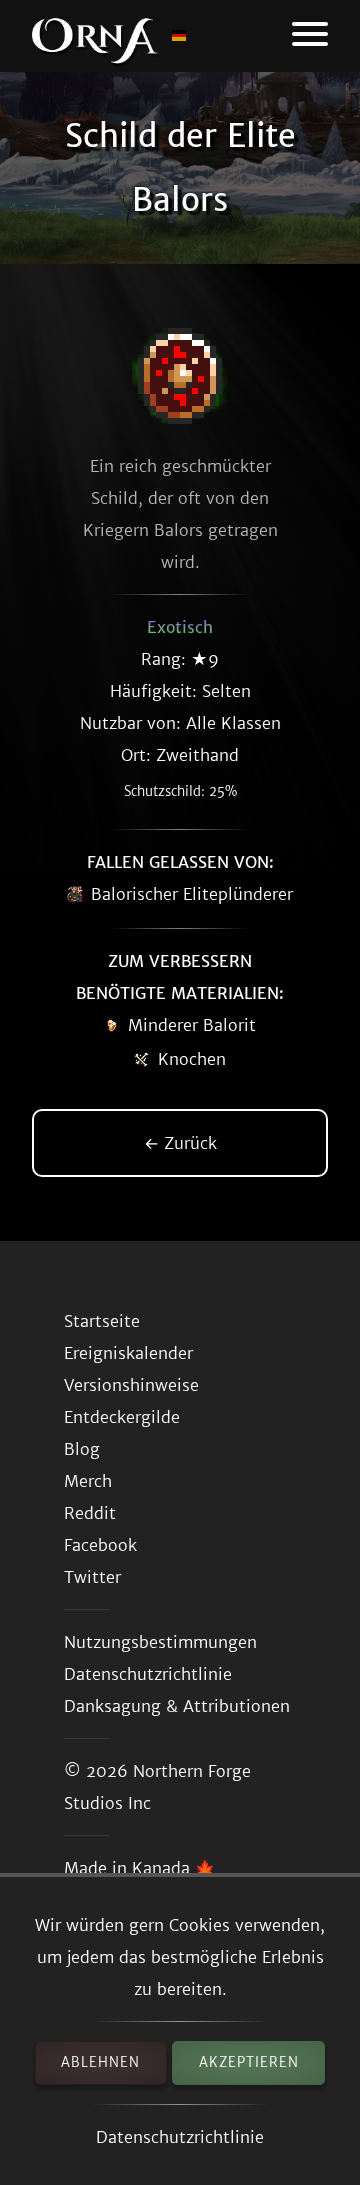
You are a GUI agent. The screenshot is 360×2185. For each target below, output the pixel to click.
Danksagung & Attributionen (177, 1706)
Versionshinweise (131, 1385)
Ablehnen (100, 2062)
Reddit (90, 1513)
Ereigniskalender (128, 1353)
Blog (82, 1449)
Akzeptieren (249, 2062)
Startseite (102, 1321)
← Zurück (180, 1143)
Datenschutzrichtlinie (180, 2137)
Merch (88, 1481)
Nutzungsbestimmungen (160, 1642)
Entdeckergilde (122, 1417)
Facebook (100, 1545)
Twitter (92, 1577)
